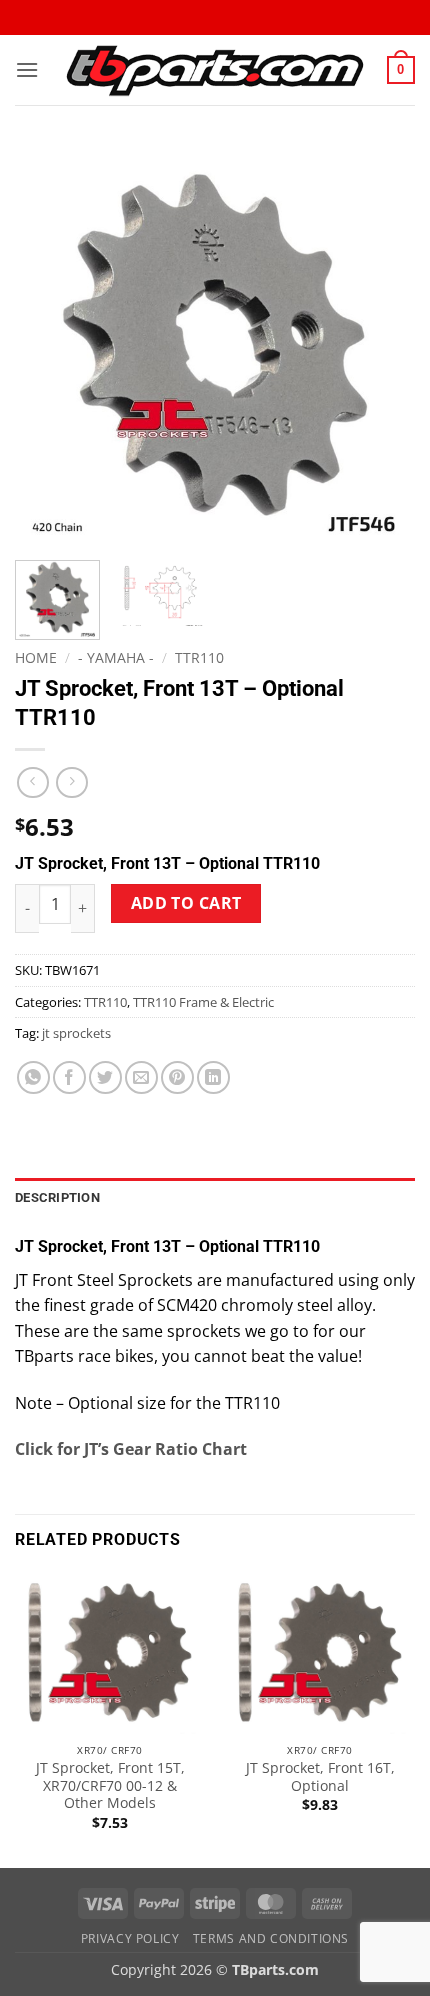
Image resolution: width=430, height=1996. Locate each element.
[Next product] (32, 782)
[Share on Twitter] (105, 1077)
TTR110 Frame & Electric (203, 1002)
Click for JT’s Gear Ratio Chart (131, 1449)
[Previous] (48, 345)
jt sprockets (76, 1033)
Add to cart (186, 903)
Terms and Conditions (271, 1938)
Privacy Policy (130, 1938)
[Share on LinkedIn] (213, 1077)
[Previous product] (71, 782)
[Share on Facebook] (69, 1077)
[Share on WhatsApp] (33, 1077)
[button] (27, 69)
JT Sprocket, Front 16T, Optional (320, 1776)
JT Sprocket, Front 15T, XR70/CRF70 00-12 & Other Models (110, 1785)
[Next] (382, 345)
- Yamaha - (116, 657)
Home (36, 657)
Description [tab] (57, 1197)
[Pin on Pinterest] (177, 1077)
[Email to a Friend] (141, 1077)
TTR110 (199, 657)
